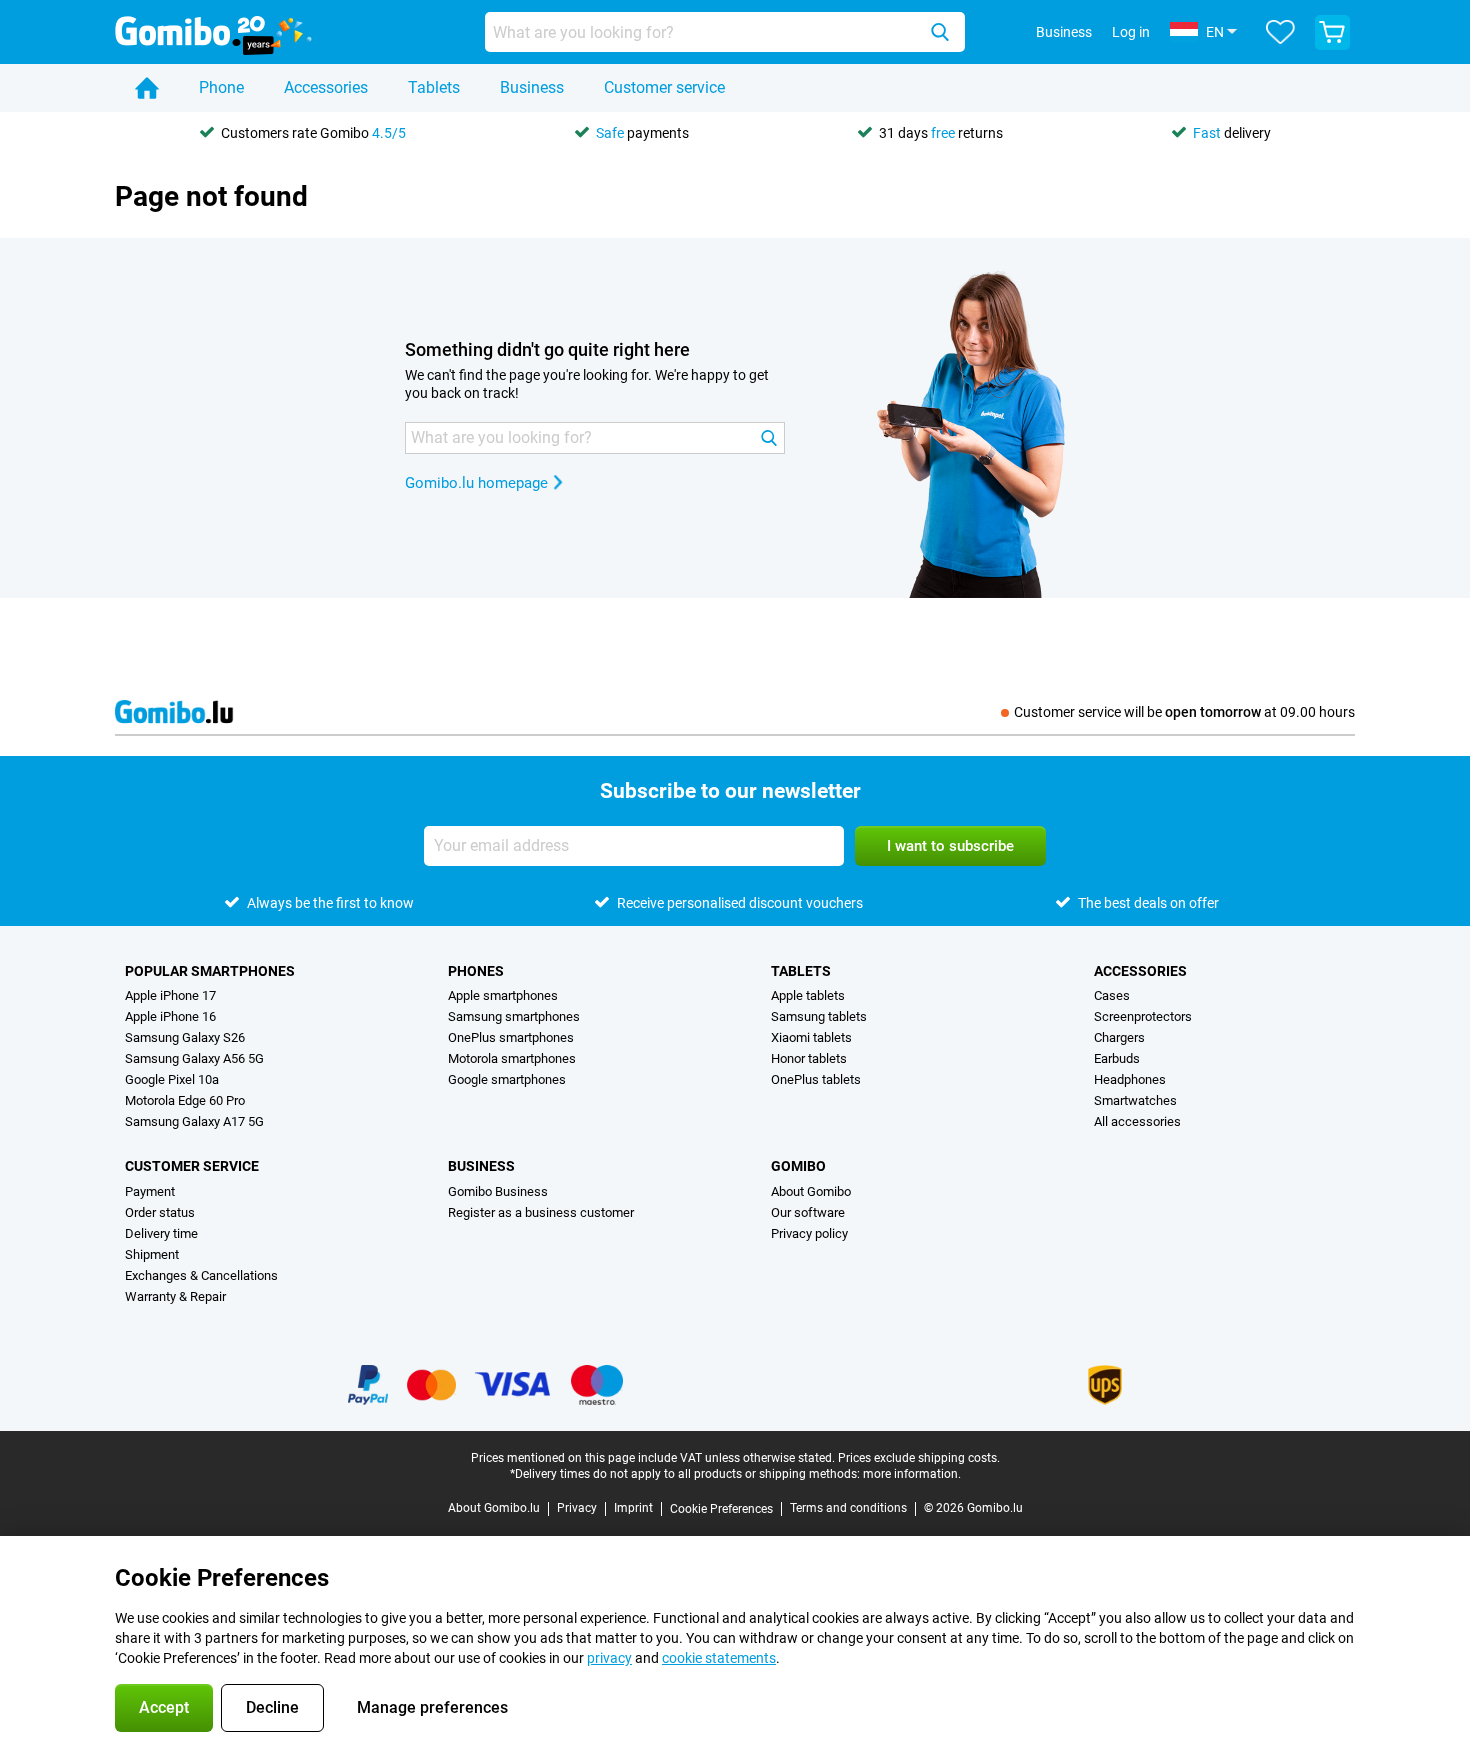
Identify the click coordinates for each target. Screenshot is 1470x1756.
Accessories (326, 87)
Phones (476, 971)
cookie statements (719, 1658)
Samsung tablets (819, 1016)
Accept (164, 1707)
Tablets (434, 87)
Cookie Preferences (721, 1509)
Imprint (633, 1508)
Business (532, 87)
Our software (808, 1212)
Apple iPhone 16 (170, 1016)
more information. (912, 1474)
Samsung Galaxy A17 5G (194, 1121)
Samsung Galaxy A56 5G (194, 1058)
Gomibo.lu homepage (476, 483)
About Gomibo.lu (494, 1508)
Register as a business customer (541, 1212)
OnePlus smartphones (511, 1037)
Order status (160, 1212)
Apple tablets (808, 995)
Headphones (1130, 1079)
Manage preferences (432, 1707)
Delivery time (161, 1233)
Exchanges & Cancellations (201, 1275)
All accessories (1137, 1121)
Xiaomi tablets (811, 1037)
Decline (272, 1707)
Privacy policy (809, 1233)
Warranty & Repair (175, 1296)
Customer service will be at (1184, 712)
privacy (609, 1658)
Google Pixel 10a (172, 1079)
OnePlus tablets (816, 1079)
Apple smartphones (503, 995)
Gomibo (798, 1166)
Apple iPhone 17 (170, 995)
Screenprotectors (1143, 1016)
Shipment (152, 1254)
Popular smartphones (210, 971)
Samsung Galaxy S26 (185, 1037)
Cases (1112, 995)
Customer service (664, 87)
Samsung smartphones (514, 1016)
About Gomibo (811, 1191)
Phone (221, 87)
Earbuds (1117, 1058)
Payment (150, 1191)
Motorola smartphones (512, 1058)
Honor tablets (809, 1058)
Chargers (1119, 1037)
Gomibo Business (498, 1191)
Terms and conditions (848, 1508)
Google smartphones (507, 1079)
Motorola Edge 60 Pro (185, 1100)
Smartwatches (1135, 1100)
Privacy (577, 1508)
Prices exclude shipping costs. (919, 1458)
